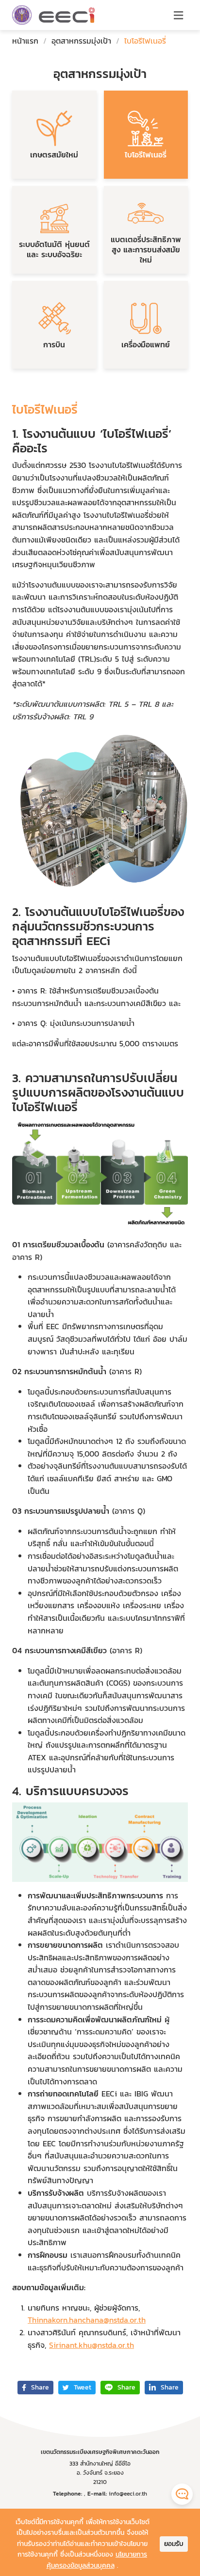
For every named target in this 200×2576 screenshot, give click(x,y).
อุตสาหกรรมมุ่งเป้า (81, 41)
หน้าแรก (25, 41)
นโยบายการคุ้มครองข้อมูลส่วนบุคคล (97, 2560)
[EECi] (22, 15)
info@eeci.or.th (128, 2494)
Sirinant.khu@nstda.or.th (92, 2345)
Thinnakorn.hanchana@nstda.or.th (87, 2320)
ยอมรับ (174, 2544)
